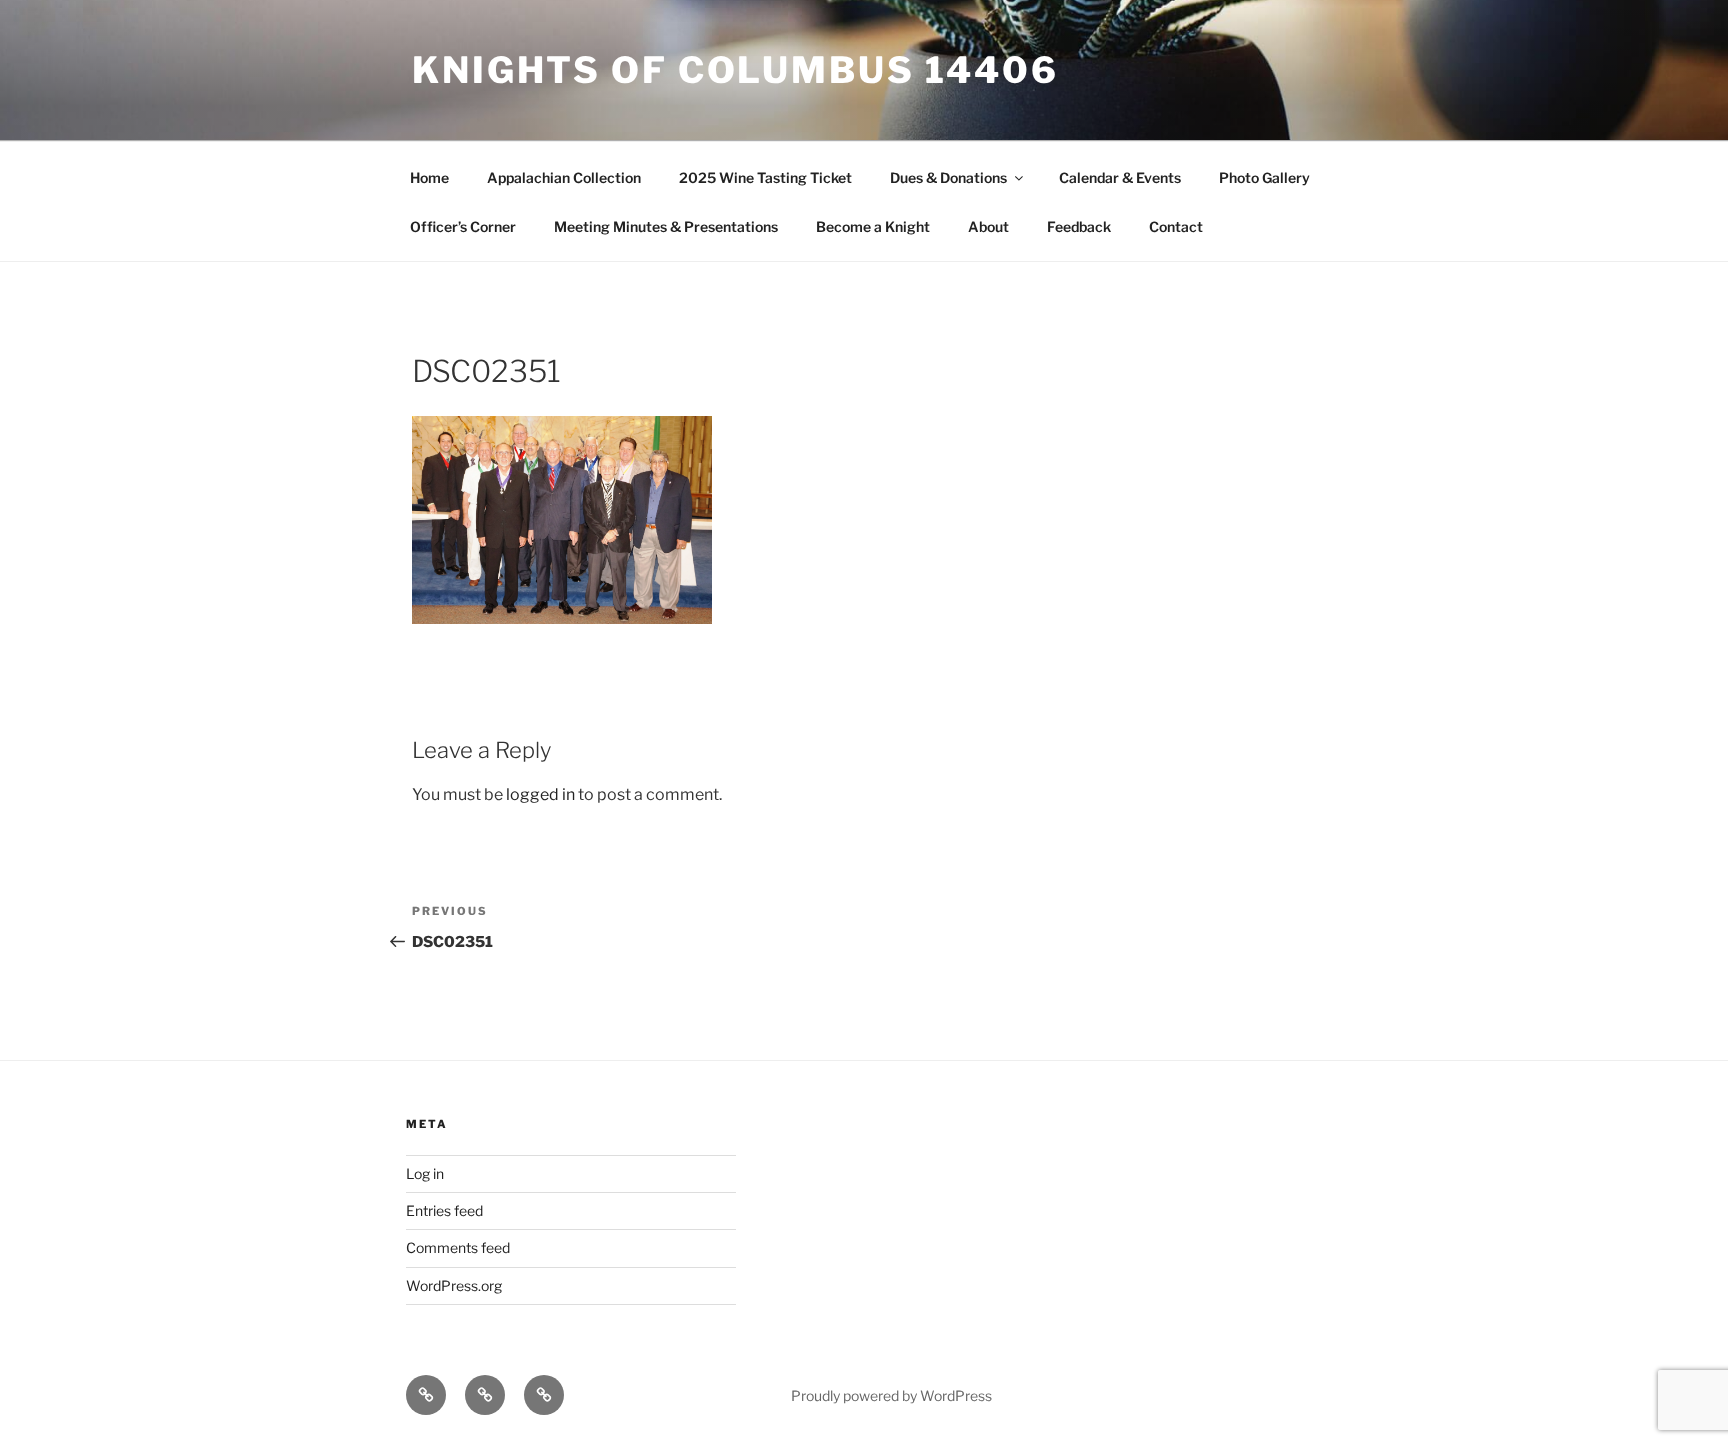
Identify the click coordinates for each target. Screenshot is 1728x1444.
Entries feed (444, 1210)
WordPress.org (454, 1285)
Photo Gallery (1264, 177)
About (988, 226)
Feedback (1079, 226)
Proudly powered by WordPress (891, 1395)
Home (429, 177)
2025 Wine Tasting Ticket (765, 177)
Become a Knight (873, 226)
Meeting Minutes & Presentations (666, 226)
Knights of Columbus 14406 (735, 70)
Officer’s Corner (463, 226)
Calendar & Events (1120, 177)
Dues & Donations (948, 177)
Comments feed (458, 1247)
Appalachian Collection (564, 177)
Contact (1176, 226)
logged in (540, 794)
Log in (425, 1173)
